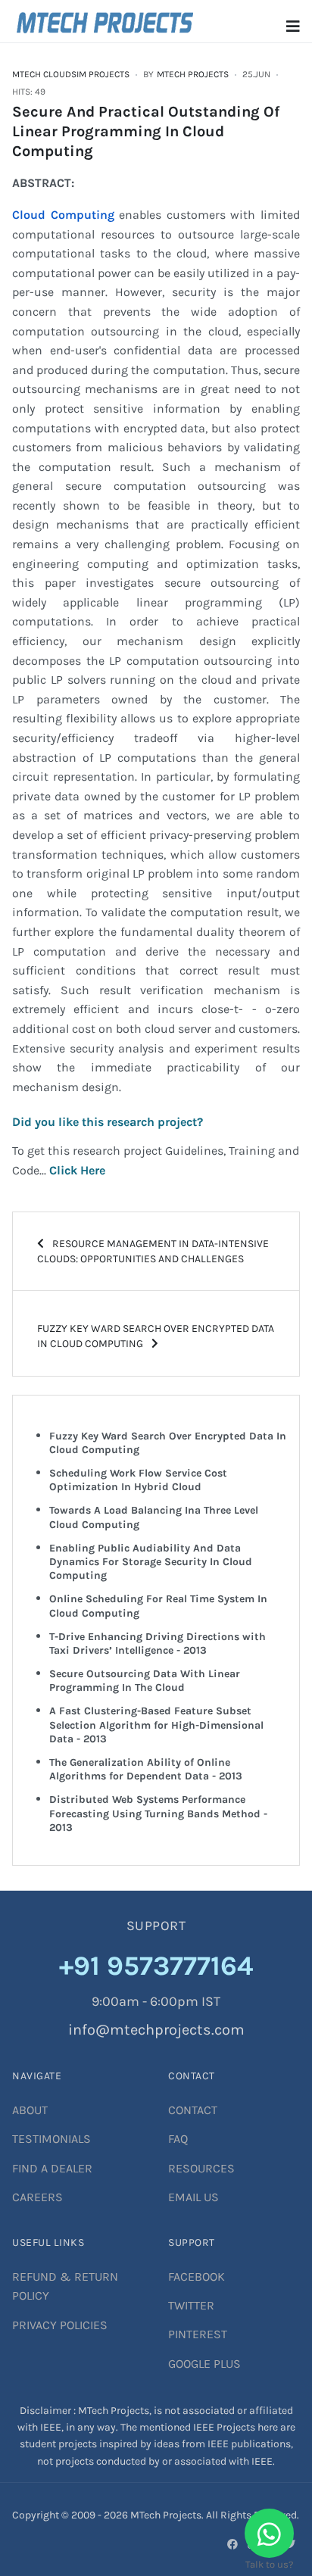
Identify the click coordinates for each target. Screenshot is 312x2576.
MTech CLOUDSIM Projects (71, 74)
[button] (293, 27)
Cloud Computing (63, 215)
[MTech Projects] (105, 20)
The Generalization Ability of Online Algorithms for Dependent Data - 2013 (146, 1769)
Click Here (77, 1170)
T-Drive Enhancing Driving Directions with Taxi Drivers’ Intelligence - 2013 (158, 1644)
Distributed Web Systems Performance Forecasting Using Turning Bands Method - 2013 (158, 1813)
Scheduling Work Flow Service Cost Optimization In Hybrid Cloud (138, 1480)
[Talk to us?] (269, 2533)
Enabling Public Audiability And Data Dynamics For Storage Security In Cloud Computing (151, 1562)
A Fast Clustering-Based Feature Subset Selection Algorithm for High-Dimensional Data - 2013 (156, 1725)
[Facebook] (232, 2544)
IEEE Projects (225, 2427)
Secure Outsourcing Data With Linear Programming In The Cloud (145, 1681)
